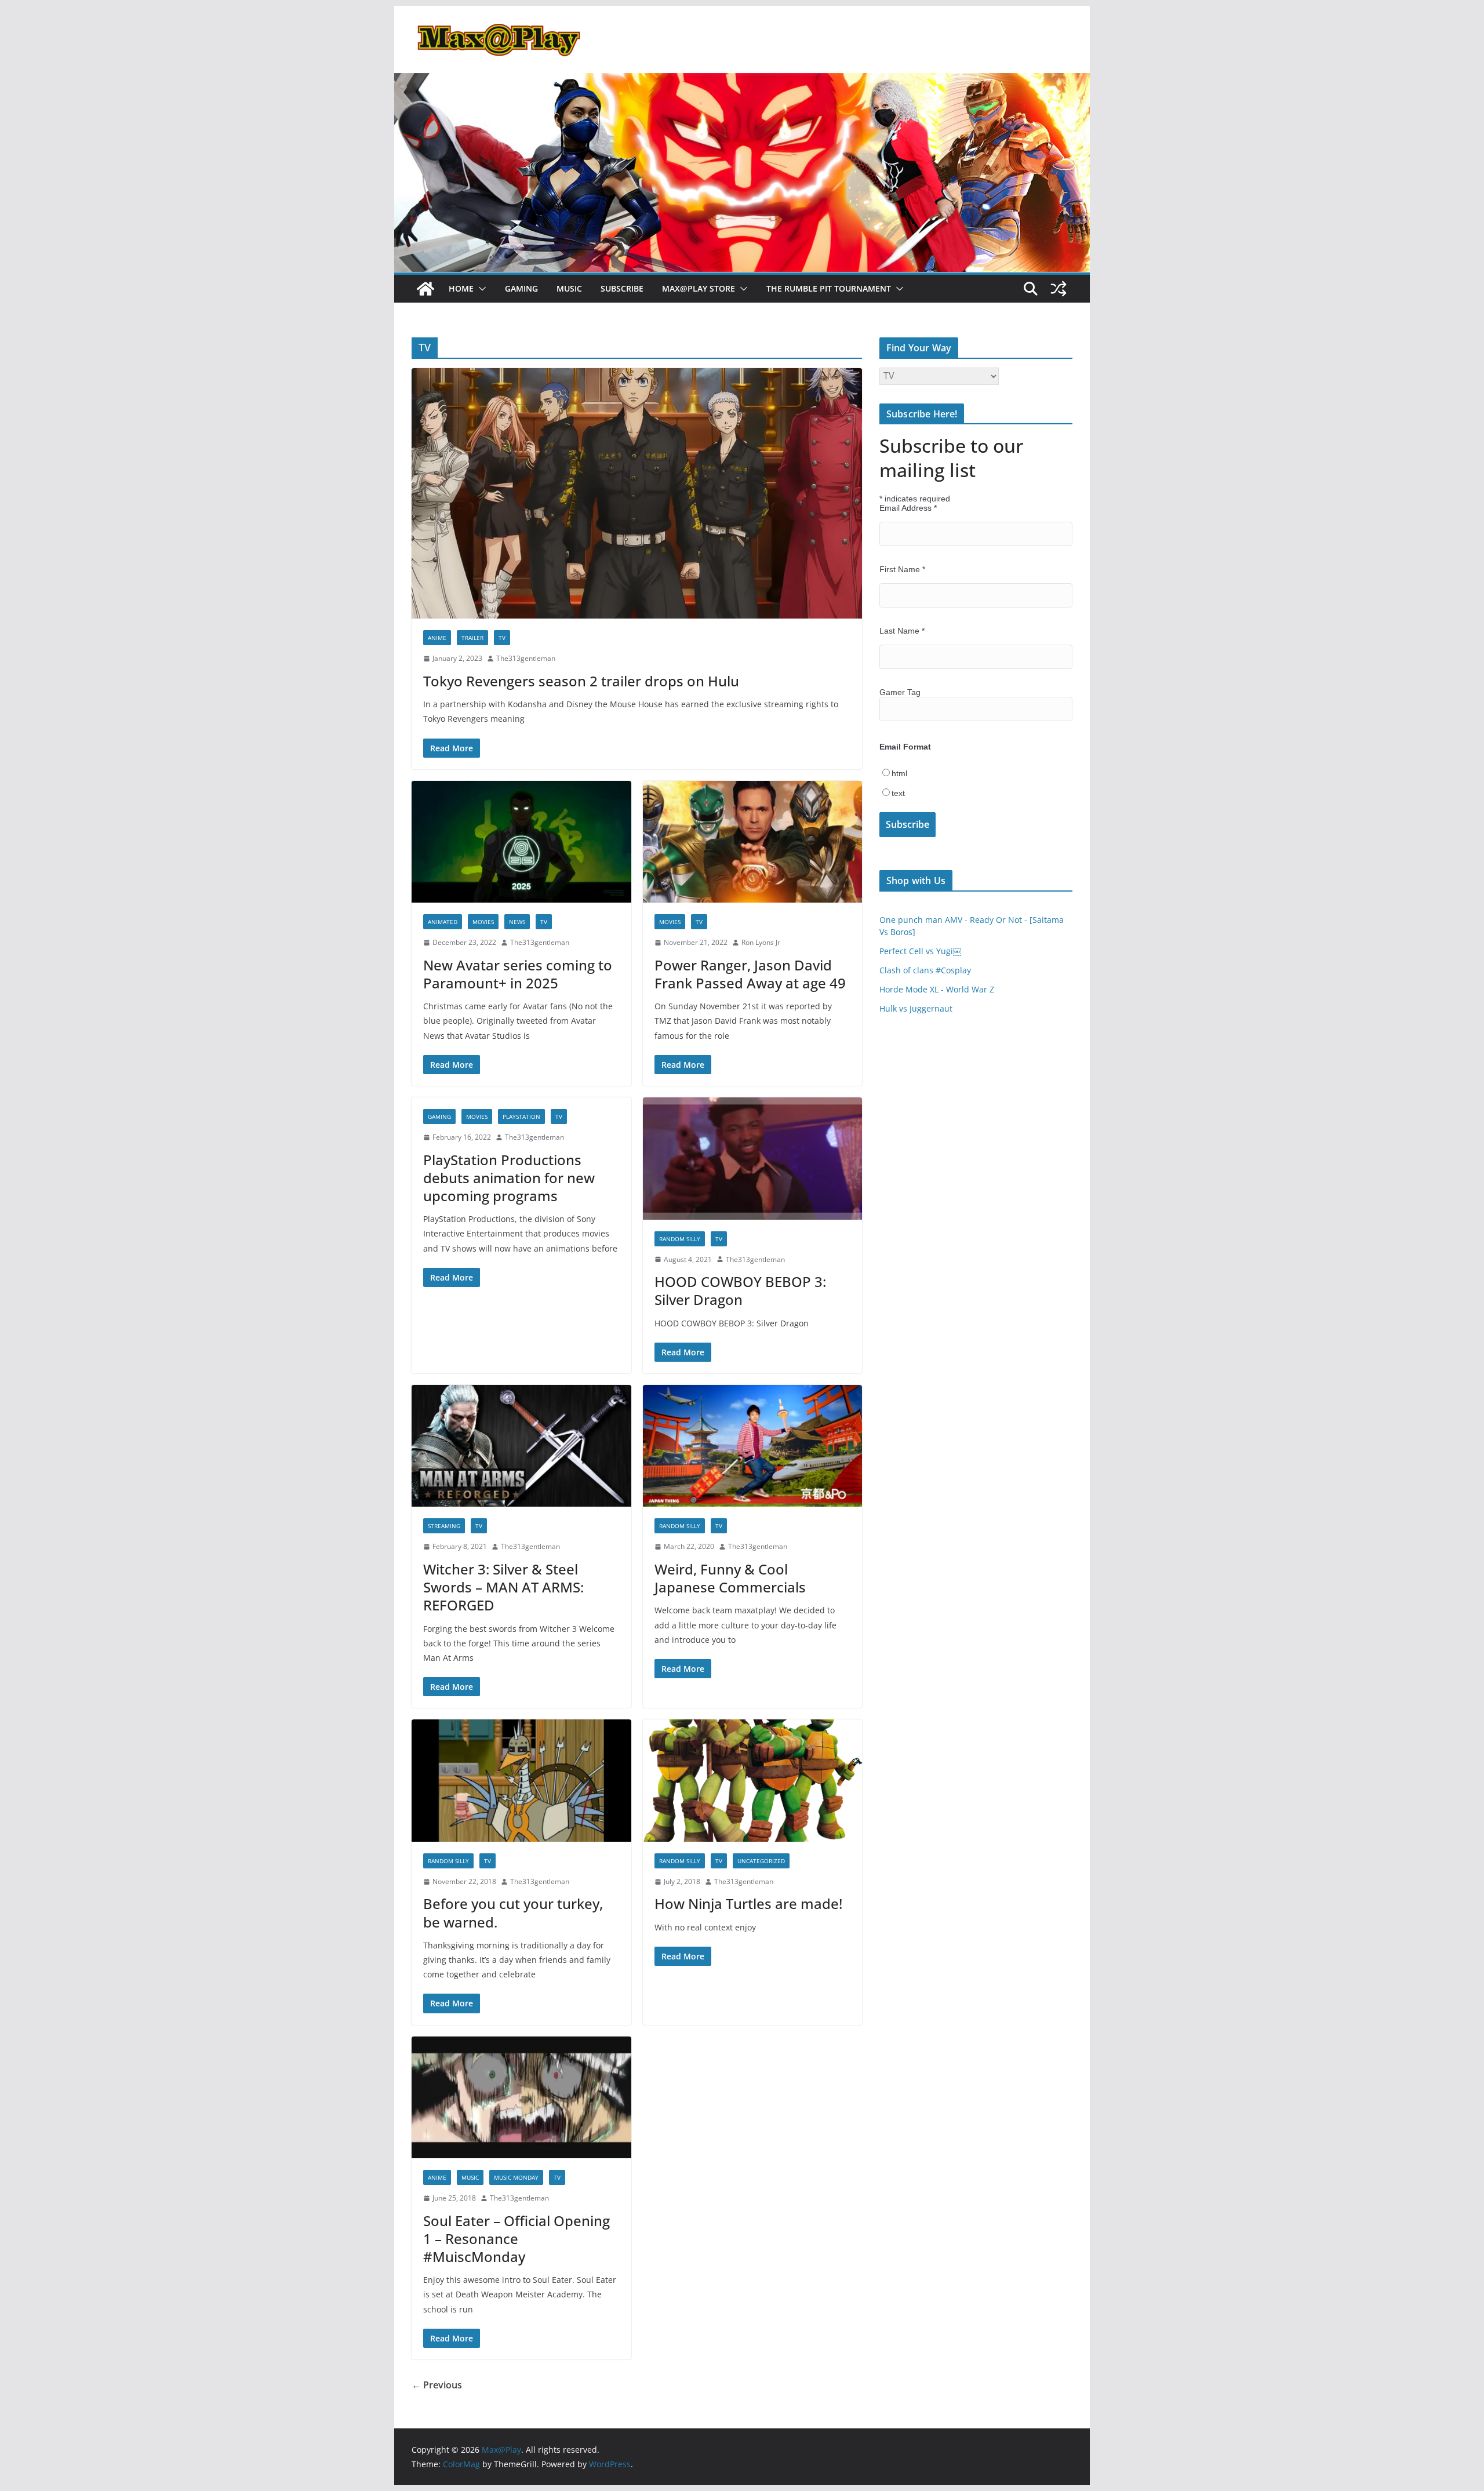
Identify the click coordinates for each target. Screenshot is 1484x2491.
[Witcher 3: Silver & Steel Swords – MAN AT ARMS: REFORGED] (521, 1446)
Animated (443, 922)
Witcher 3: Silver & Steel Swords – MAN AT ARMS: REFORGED (503, 1587)
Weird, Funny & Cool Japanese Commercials (730, 1578)
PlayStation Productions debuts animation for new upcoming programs (509, 1178)
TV (502, 638)
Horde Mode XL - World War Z (937, 989)
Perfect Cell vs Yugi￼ (920, 951)
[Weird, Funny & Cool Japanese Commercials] (753, 1446)
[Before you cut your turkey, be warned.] (521, 1781)
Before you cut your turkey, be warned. (513, 1912)
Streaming (444, 1526)
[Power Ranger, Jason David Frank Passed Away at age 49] (753, 842)
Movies (483, 922)
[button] (480, 289)
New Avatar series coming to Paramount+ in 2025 (518, 974)
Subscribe (622, 288)
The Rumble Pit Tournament (829, 288)
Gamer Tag (900, 692)
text (898, 793)
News (517, 922)
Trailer (472, 638)
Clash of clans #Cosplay (925, 970)
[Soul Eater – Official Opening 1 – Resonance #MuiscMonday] (521, 2098)
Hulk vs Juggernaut (916, 1008)
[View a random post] (1059, 289)
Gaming (521, 288)
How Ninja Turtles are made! (748, 1903)
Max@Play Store (699, 288)
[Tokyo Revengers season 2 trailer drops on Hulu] (637, 493)
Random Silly (680, 1239)
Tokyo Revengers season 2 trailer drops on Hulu (581, 681)
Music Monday (516, 2177)
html (899, 773)
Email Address (908, 508)
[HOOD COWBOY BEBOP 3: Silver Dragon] (753, 1159)
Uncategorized (761, 1861)
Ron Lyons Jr (761, 942)
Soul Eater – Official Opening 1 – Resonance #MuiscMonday (517, 2239)
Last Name (902, 631)
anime (437, 638)
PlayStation (521, 1117)
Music (569, 288)
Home (461, 288)
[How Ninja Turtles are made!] (753, 1781)
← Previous (437, 2385)
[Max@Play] (425, 289)
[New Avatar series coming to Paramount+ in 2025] (521, 842)
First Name (902, 569)
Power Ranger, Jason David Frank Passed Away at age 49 (750, 974)
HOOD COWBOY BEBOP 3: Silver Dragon (740, 1290)
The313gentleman (526, 658)
